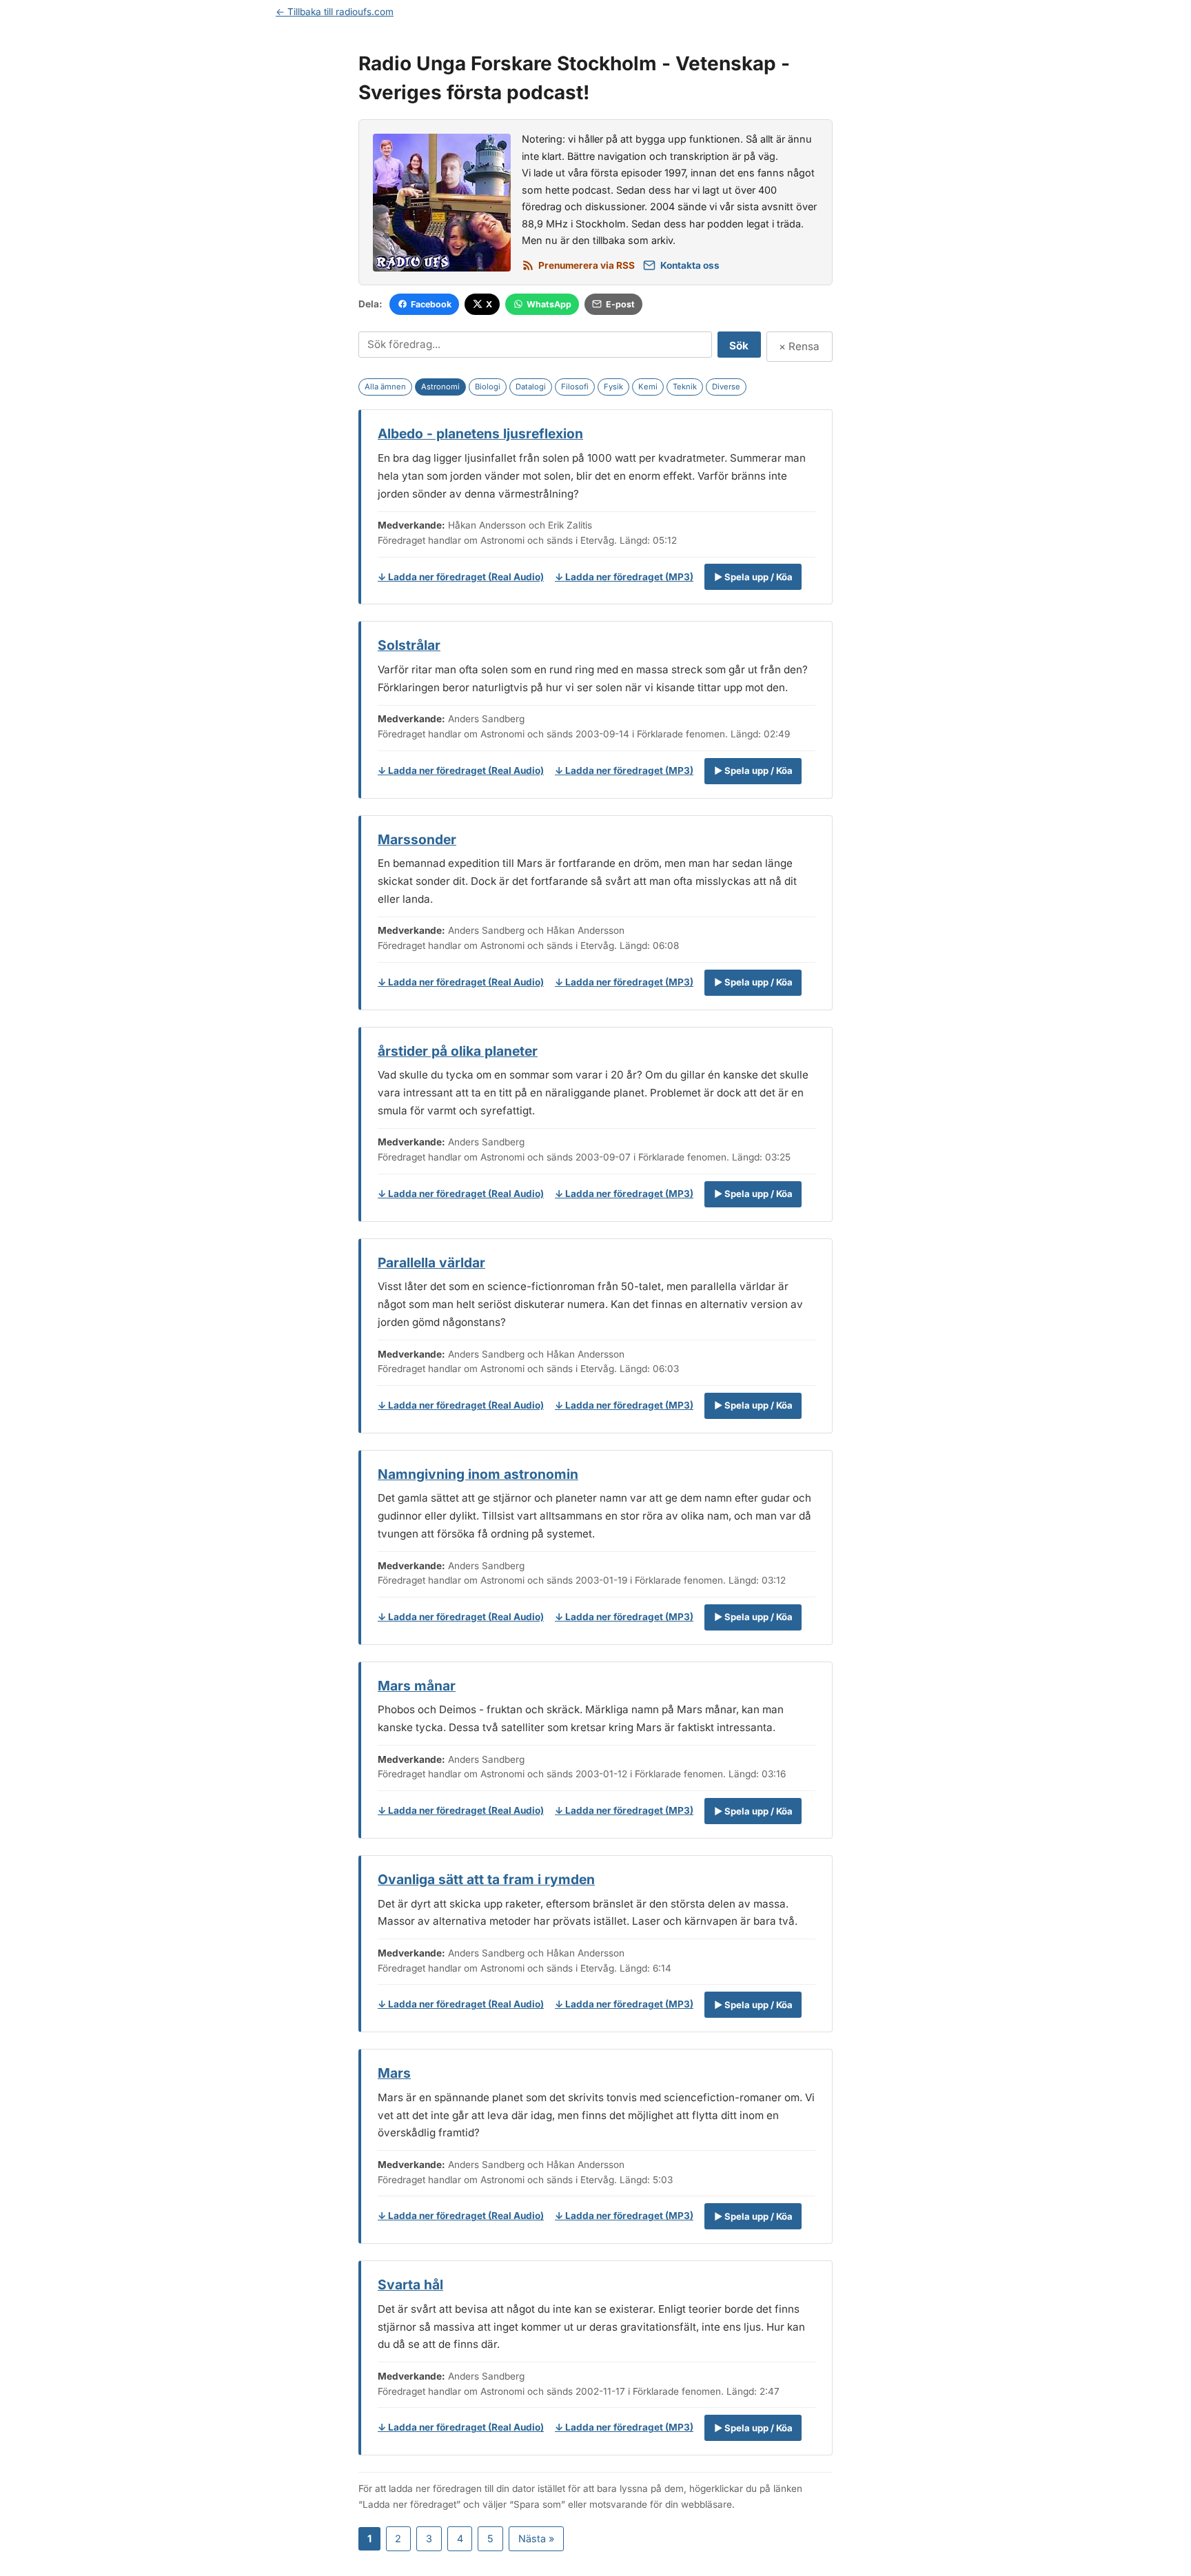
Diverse (726, 387)
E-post (620, 304)
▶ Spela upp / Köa (753, 577)
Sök (739, 346)
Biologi (488, 387)
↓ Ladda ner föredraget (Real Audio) (461, 577)
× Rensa (799, 346)
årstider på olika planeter (458, 1051)
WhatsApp (549, 304)
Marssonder (417, 839)
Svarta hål (410, 2284)
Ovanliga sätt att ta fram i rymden (486, 1879)
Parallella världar (431, 1263)
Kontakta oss (690, 265)
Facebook (431, 304)
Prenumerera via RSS (587, 265)
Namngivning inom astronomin (478, 1474)
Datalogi (531, 387)
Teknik (685, 387)
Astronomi (440, 387)
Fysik (613, 387)
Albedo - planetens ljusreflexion (480, 433)
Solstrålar (409, 645)
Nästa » (536, 2538)
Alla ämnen (385, 387)
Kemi (648, 387)
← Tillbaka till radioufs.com (335, 12)
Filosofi (575, 387)
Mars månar (417, 1686)
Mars (394, 2073)
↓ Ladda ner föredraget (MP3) (624, 577)
